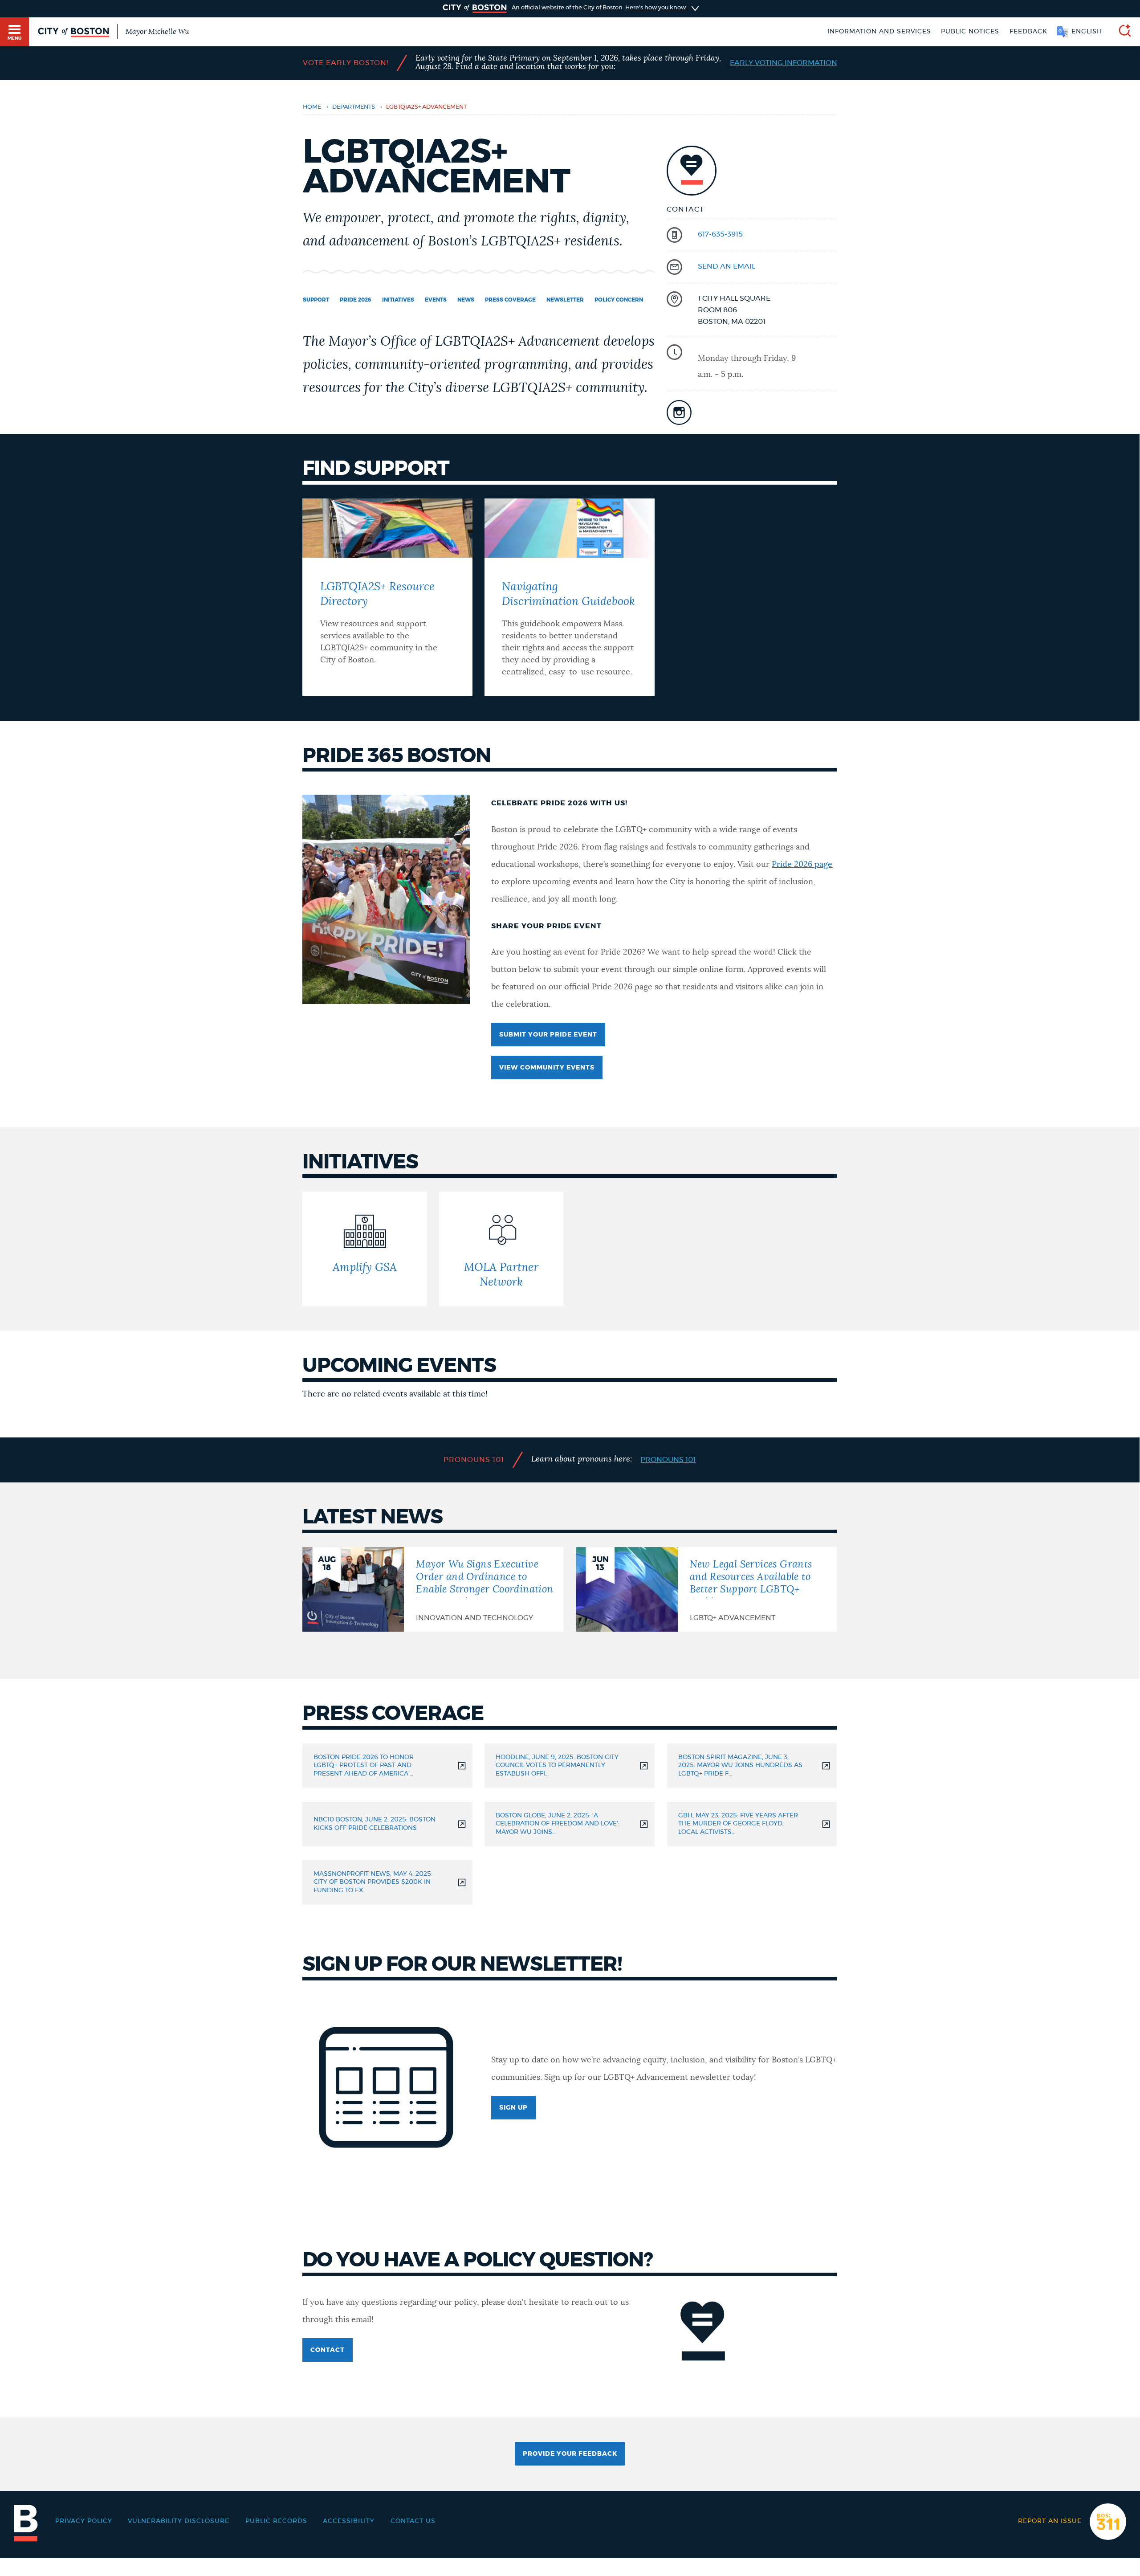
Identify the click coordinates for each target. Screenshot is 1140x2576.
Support (316, 300)
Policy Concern (619, 300)
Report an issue (1050, 2521)
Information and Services (879, 32)
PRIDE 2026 (356, 300)
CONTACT (328, 2350)
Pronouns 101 (668, 1460)
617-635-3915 (720, 234)
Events (436, 300)
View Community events (547, 1068)
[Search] (1121, 32)
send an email (727, 266)
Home (312, 107)
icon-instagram (679, 412)
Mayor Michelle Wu (157, 32)
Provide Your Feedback (570, 2454)
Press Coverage (510, 300)
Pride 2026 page (802, 865)
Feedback (1028, 32)
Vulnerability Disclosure (179, 2521)
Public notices (970, 32)
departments (354, 107)
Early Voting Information (784, 63)
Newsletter (565, 300)
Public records (276, 2521)
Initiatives (398, 300)
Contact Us (413, 2521)
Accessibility (349, 2521)
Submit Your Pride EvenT (548, 1035)
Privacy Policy (84, 2521)
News (466, 300)
